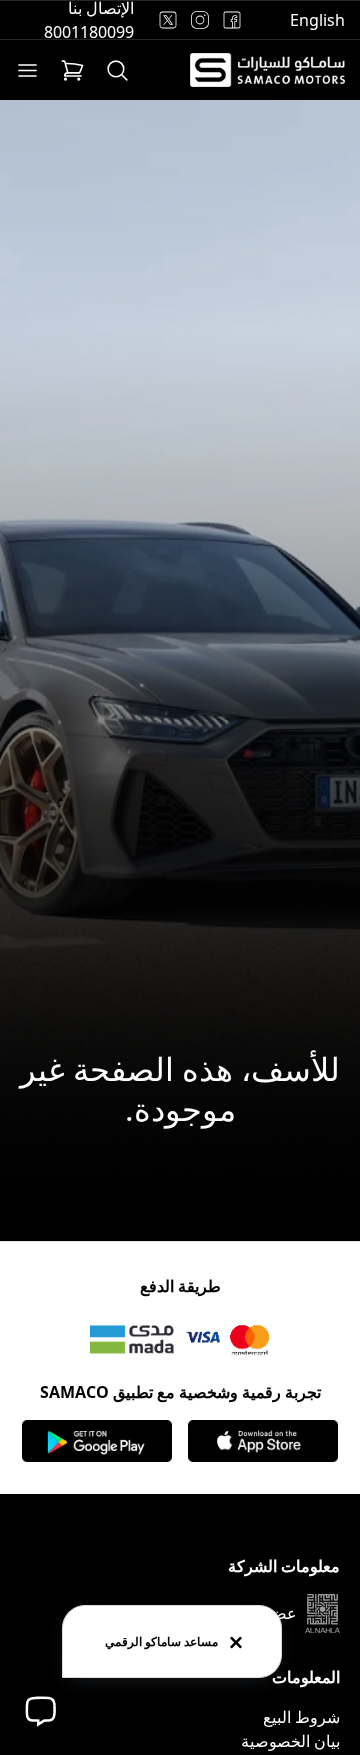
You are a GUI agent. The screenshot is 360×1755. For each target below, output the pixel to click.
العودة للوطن (180, 1189)
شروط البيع (301, 1717)
